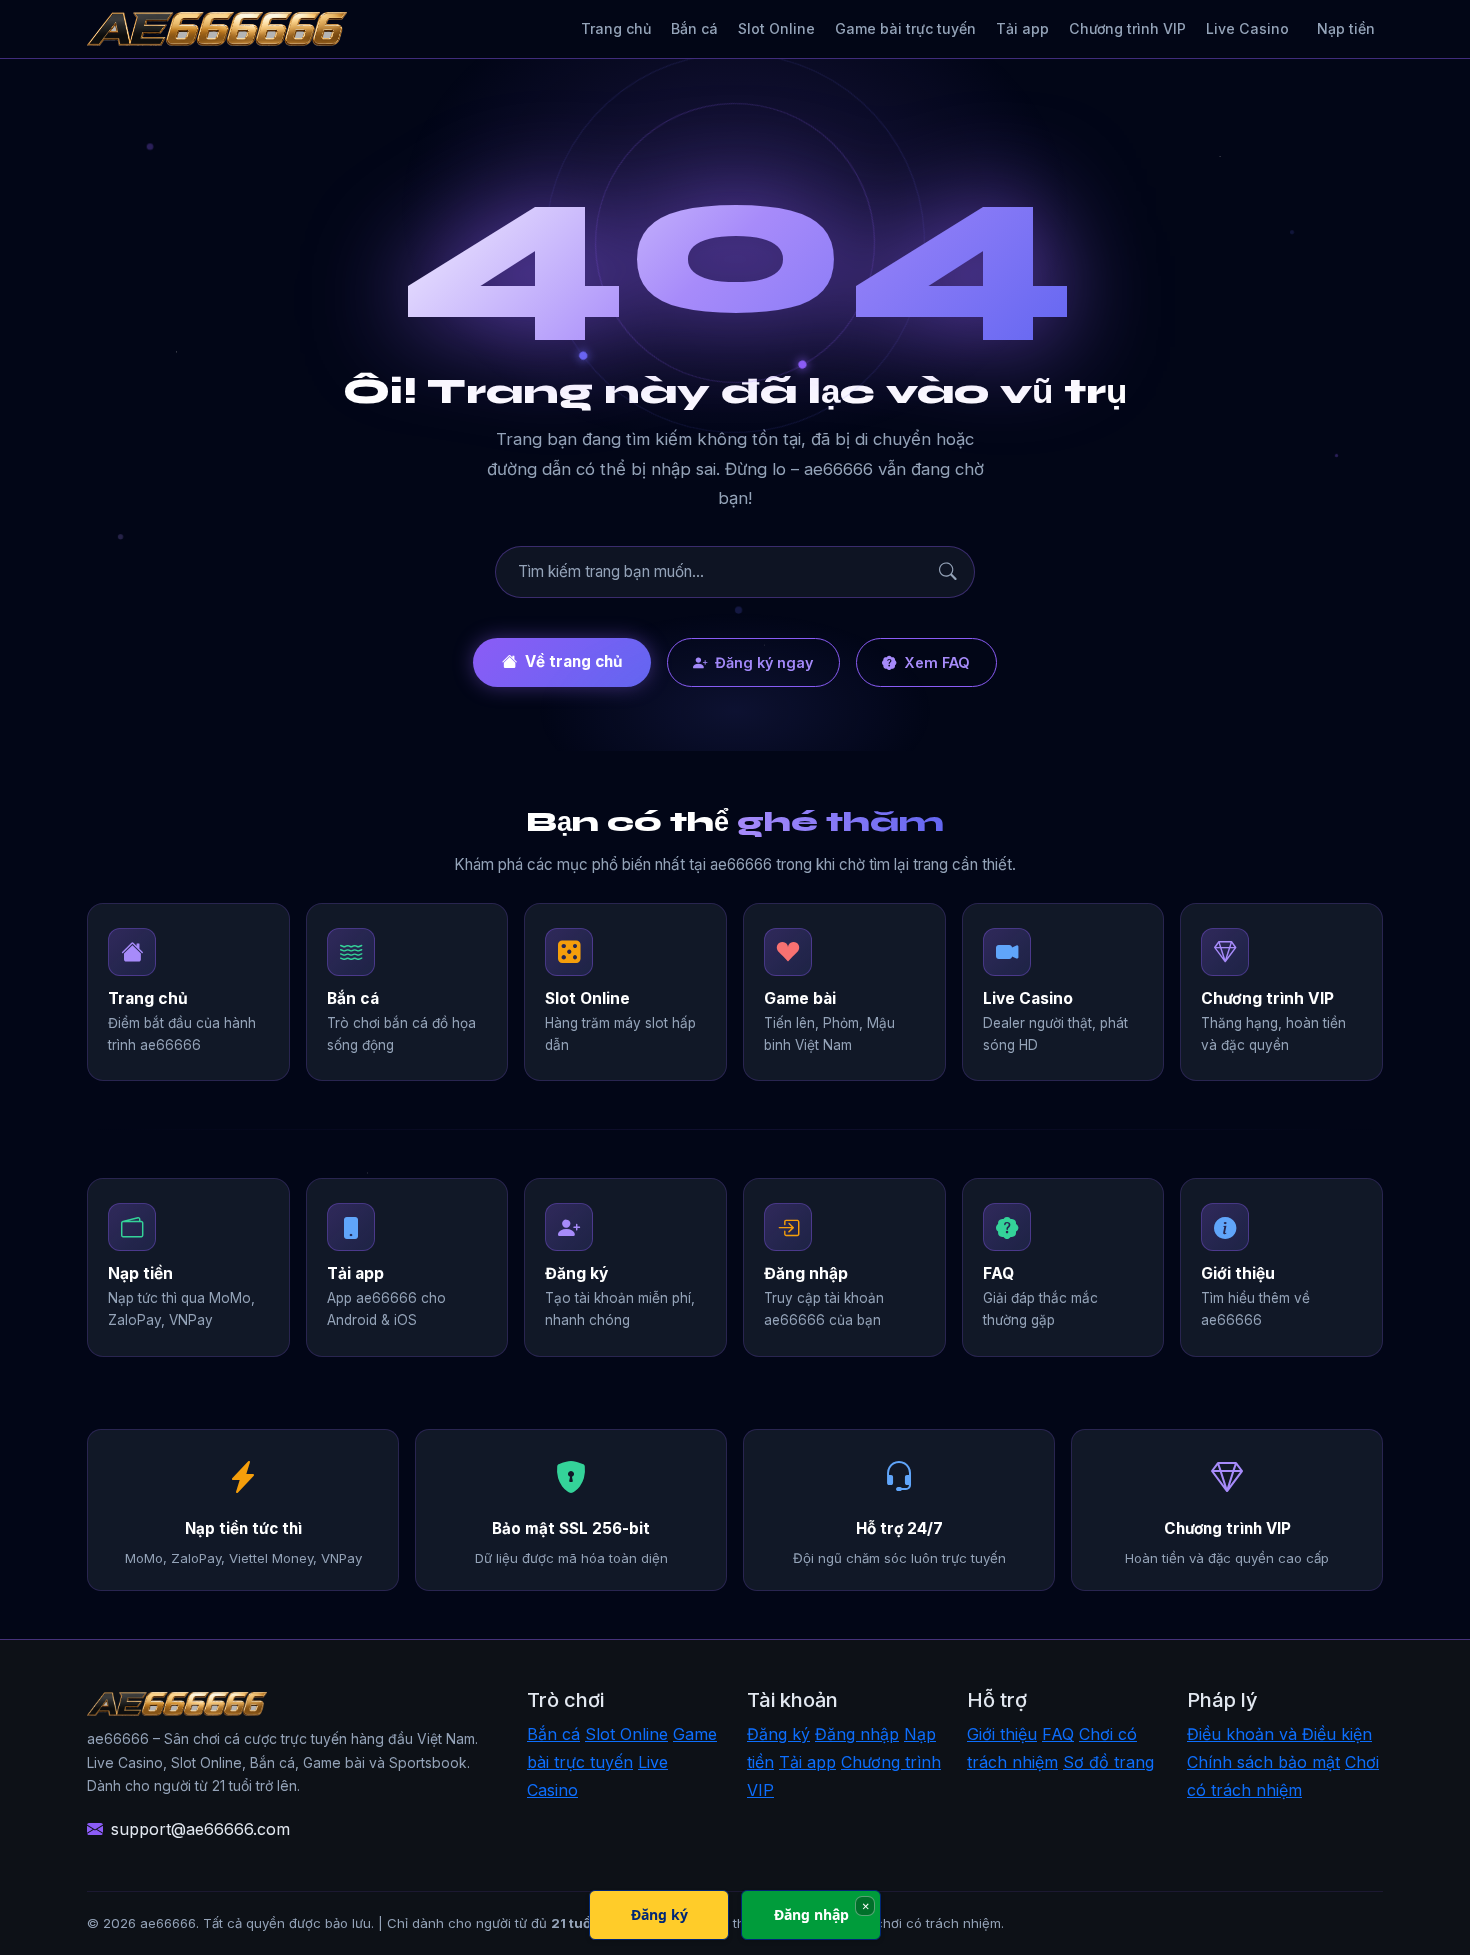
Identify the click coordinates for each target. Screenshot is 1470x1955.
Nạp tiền (1346, 28)
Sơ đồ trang (1108, 1762)
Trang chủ (616, 28)
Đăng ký (778, 1734)
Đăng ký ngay (764, 662)
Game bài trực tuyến (905, 28)
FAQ (1058, 1734)
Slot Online (776, 28)
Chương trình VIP (1127, 28)
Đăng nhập (857, 1734)
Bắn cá (694, 28)
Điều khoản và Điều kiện (1279, 1734)
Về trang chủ (573, 661)
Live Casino (1247, 28)
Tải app (1022, 28)
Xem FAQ (937, 662)
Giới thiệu (1002, 1734)
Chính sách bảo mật (1263, 1762)
